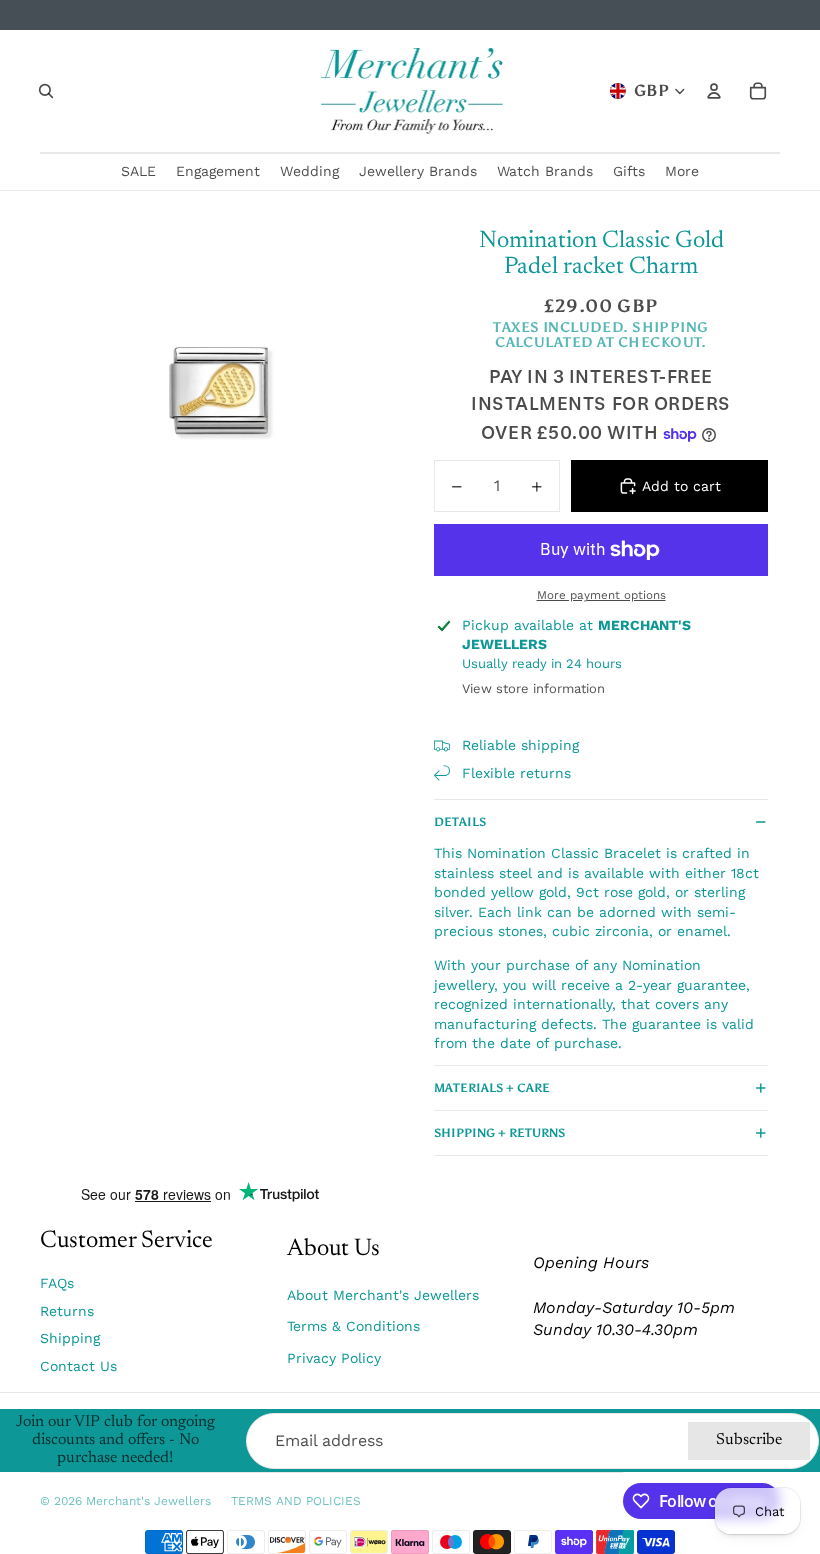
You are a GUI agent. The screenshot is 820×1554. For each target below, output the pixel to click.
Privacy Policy (334, 1358)
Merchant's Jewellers (148, 1501)
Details (460, 822)
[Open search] (46, 91)
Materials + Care (492, 1088)
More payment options (601, 595)
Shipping (70, 1338)
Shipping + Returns (499, 1133)
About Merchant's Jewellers (383, 1295)
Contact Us (78, 1366)
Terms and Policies (296, 1501)
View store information (533, 688)
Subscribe (749, 1440)
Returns (67, 1311)
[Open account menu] (714, 91)
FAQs (57, 1283)
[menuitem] (682, 172)
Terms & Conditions (353, 1326)
